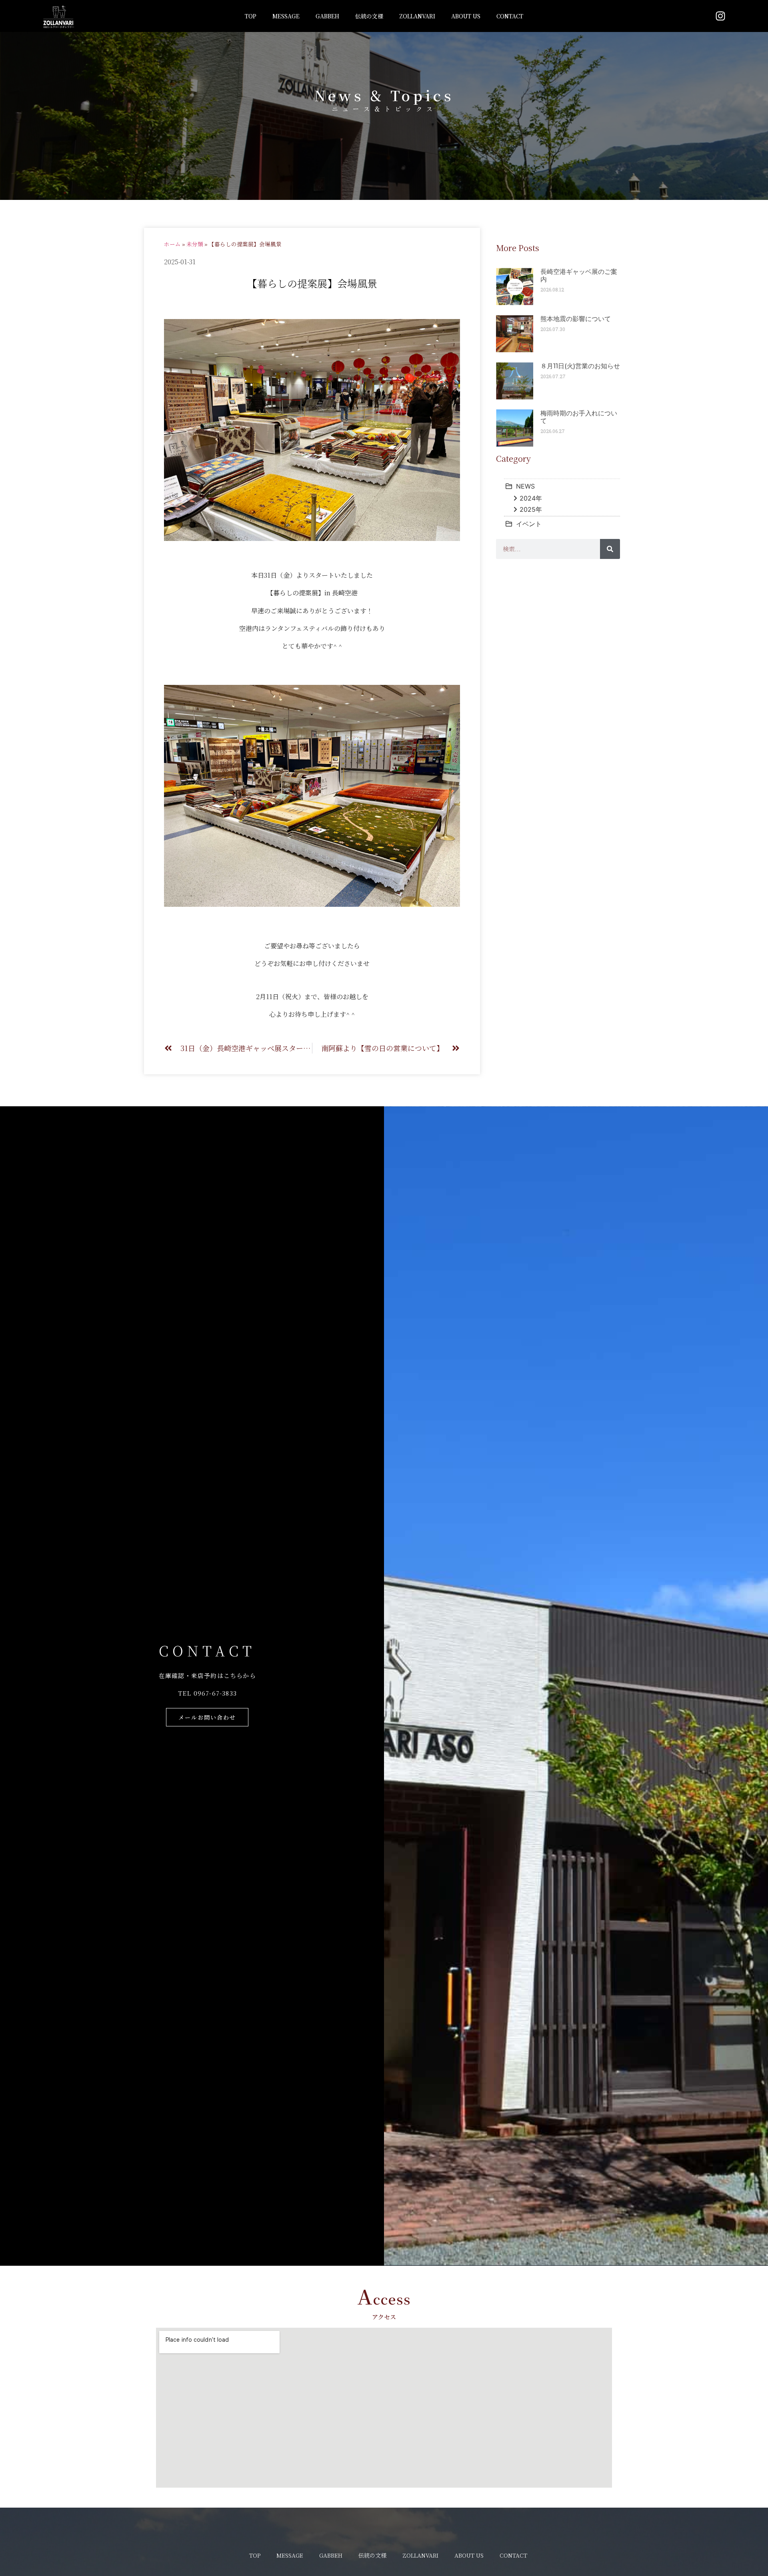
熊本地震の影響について (576, 319)
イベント (529, 524)
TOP (251, 16)
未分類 (195, 244)
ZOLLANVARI (417, 16)
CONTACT (510, 16)
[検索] (610, 549)
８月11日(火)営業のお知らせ (580, 366)
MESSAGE (286, 16)
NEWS (525, 486)
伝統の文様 (369, 16)
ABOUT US (466, 16)
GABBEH (327, 16)
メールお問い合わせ (207, 1717)
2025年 (531, 509)
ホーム (172, 244)
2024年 (531, 498)
